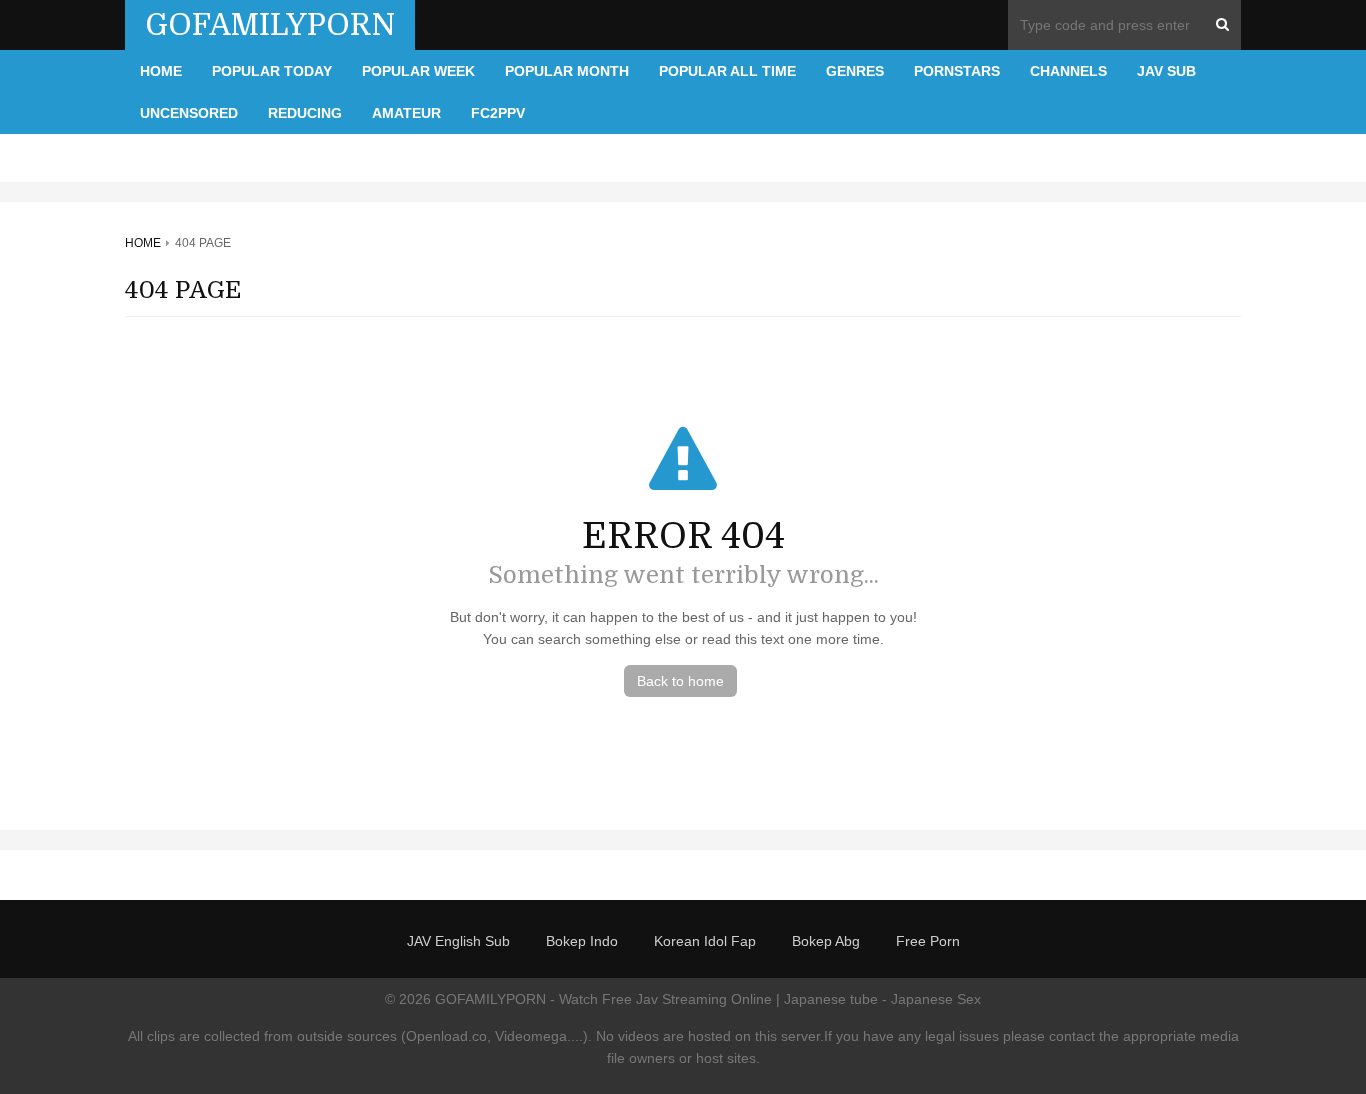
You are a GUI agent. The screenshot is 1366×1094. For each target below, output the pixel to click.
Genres (855, 71)
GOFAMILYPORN (270, 25)
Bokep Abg (826, 941)
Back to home (680, 681)
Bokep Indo (582, 941)
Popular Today (272, 71)
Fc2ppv (498, 113)
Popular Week (418, 71)
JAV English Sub (458, 941)
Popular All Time (727, 71)
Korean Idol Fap (705, 941)
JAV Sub (1166, 71)
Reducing (305, 113)
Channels (1068, 71)
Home (161, 71)
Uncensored (189, 113)
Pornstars (957, 71)
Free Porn (928, 941)
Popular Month (567, 71)
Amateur (406, 113)
